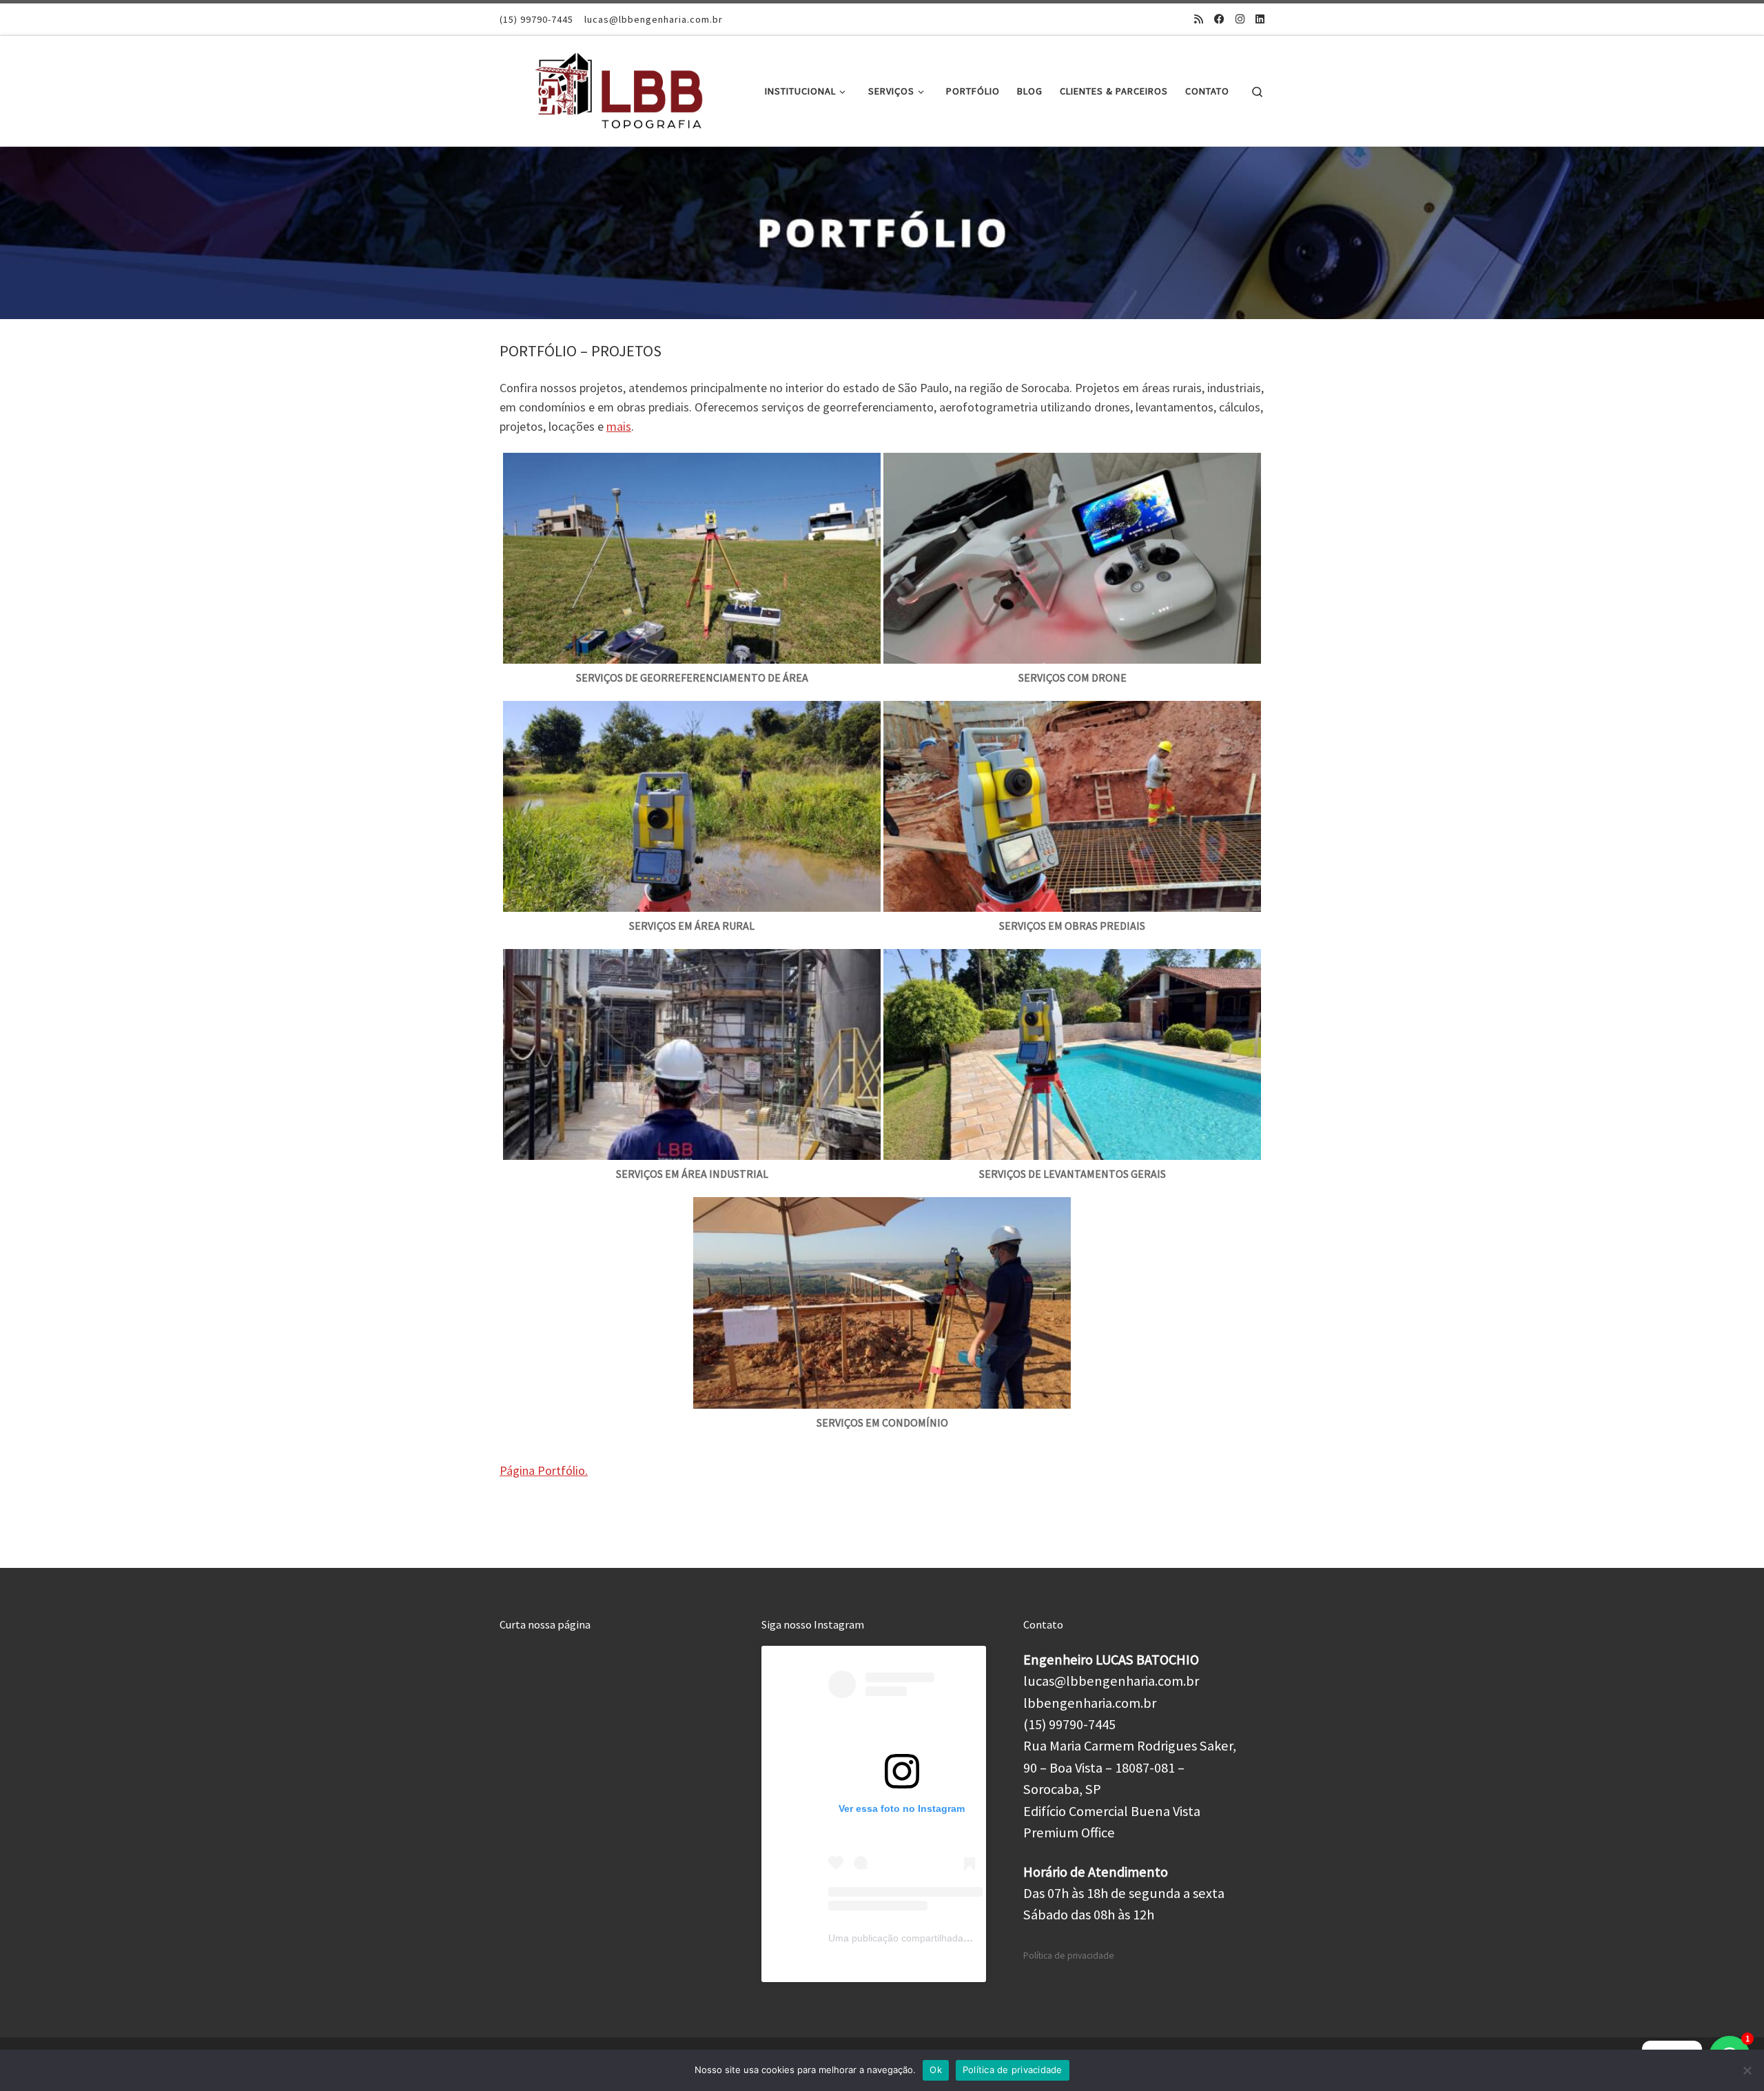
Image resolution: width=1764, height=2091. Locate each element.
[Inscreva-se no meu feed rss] (1199, 19)
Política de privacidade (1069, 1956)
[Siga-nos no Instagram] (1240, 19)
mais (619, 426)
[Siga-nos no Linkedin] (1260, 19)
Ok (936, 2070)
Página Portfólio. (544, 1470)
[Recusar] (1747, 2070)
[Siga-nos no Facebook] (1219, 19)
